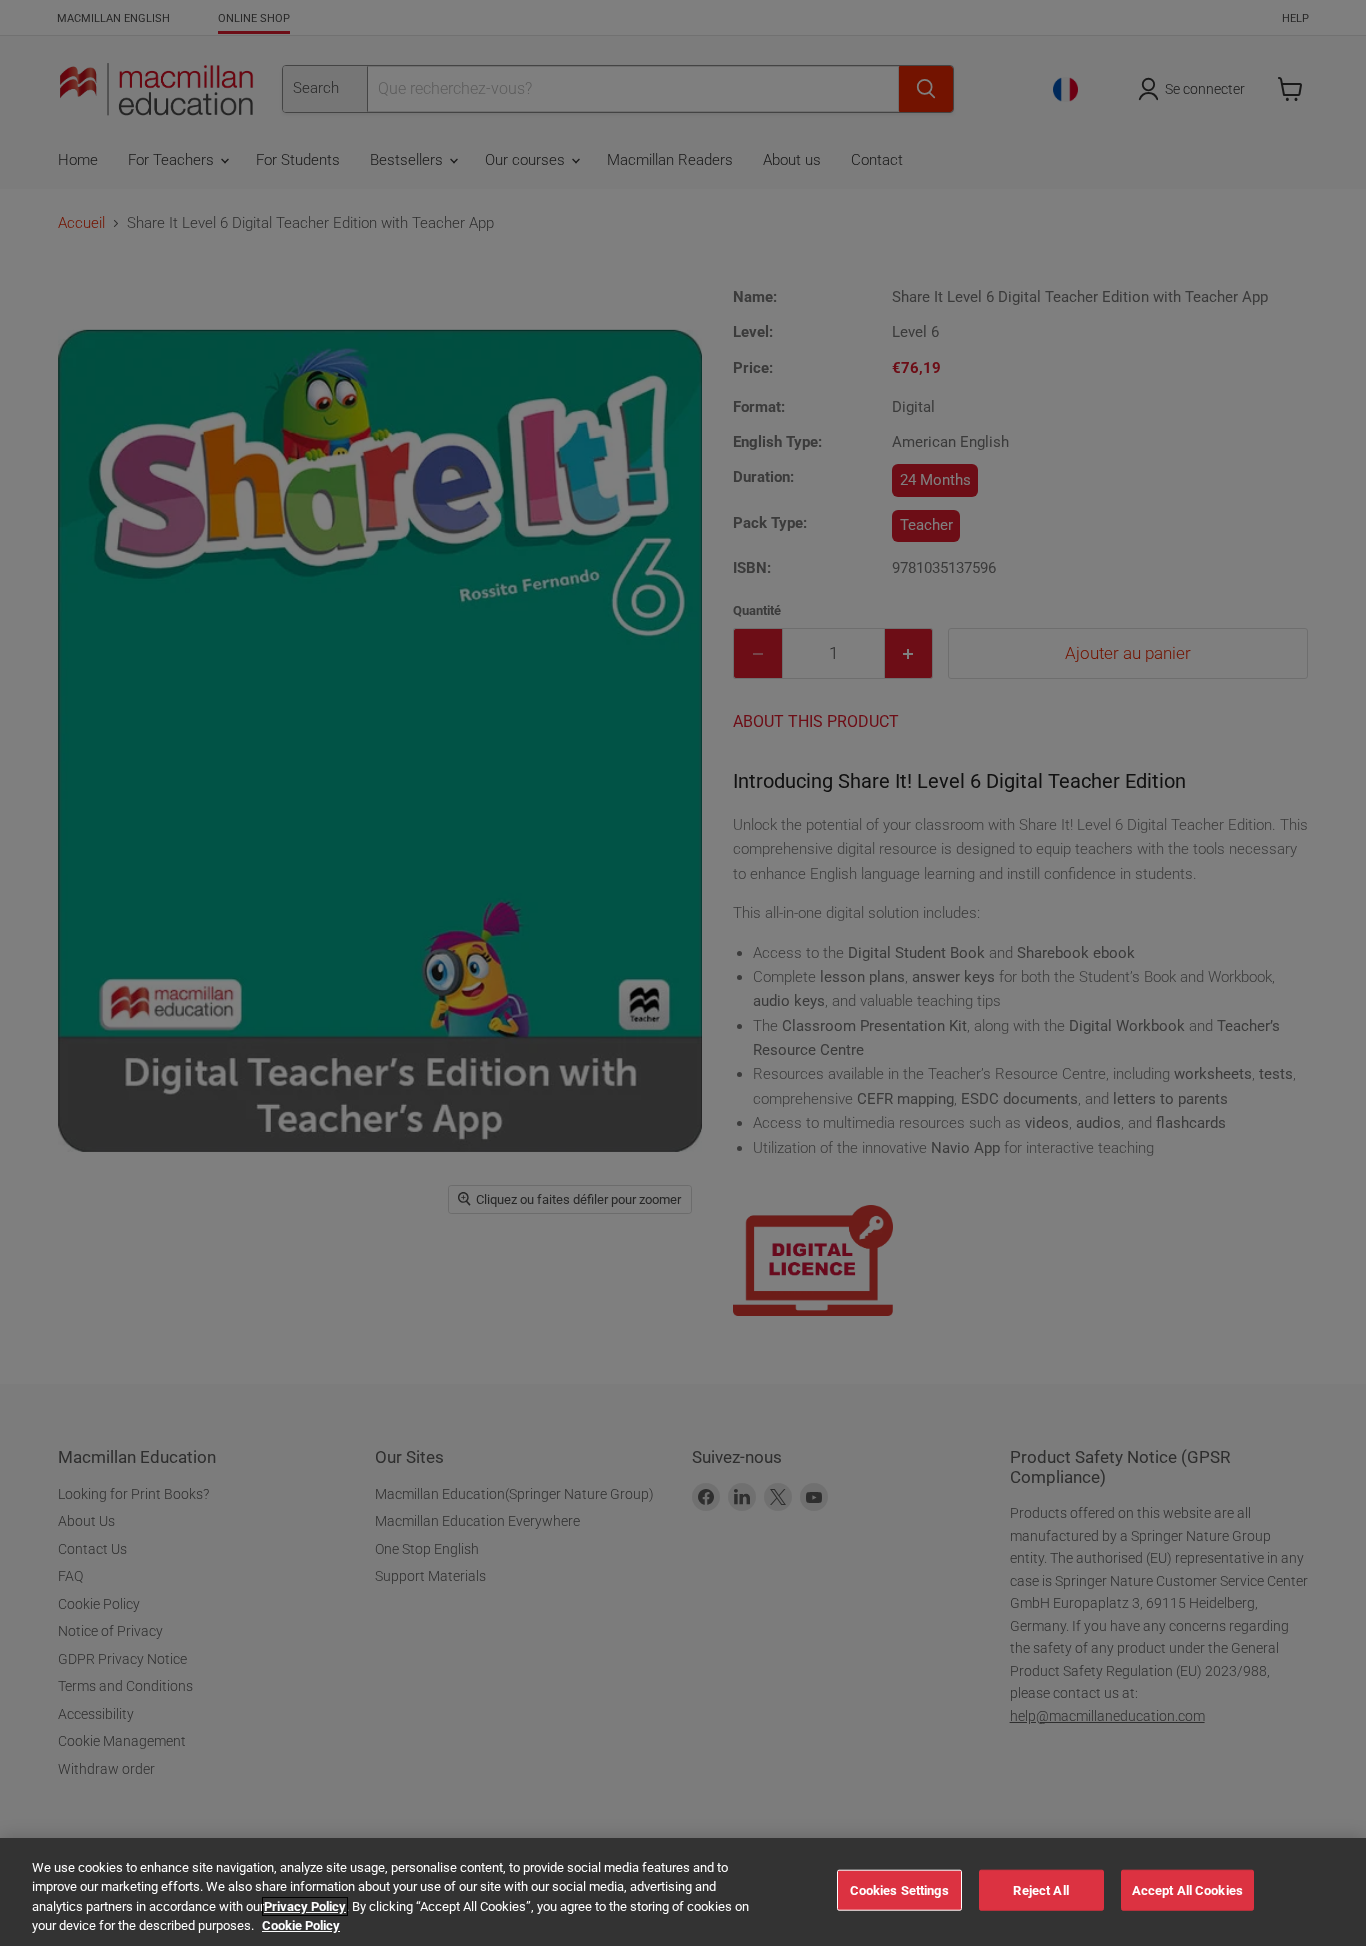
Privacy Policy (305, 1906)
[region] (683, 1892)
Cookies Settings (899, 1890)
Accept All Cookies (1187, 1890)
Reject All (1040, 1890)
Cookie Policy (301, 1925)
